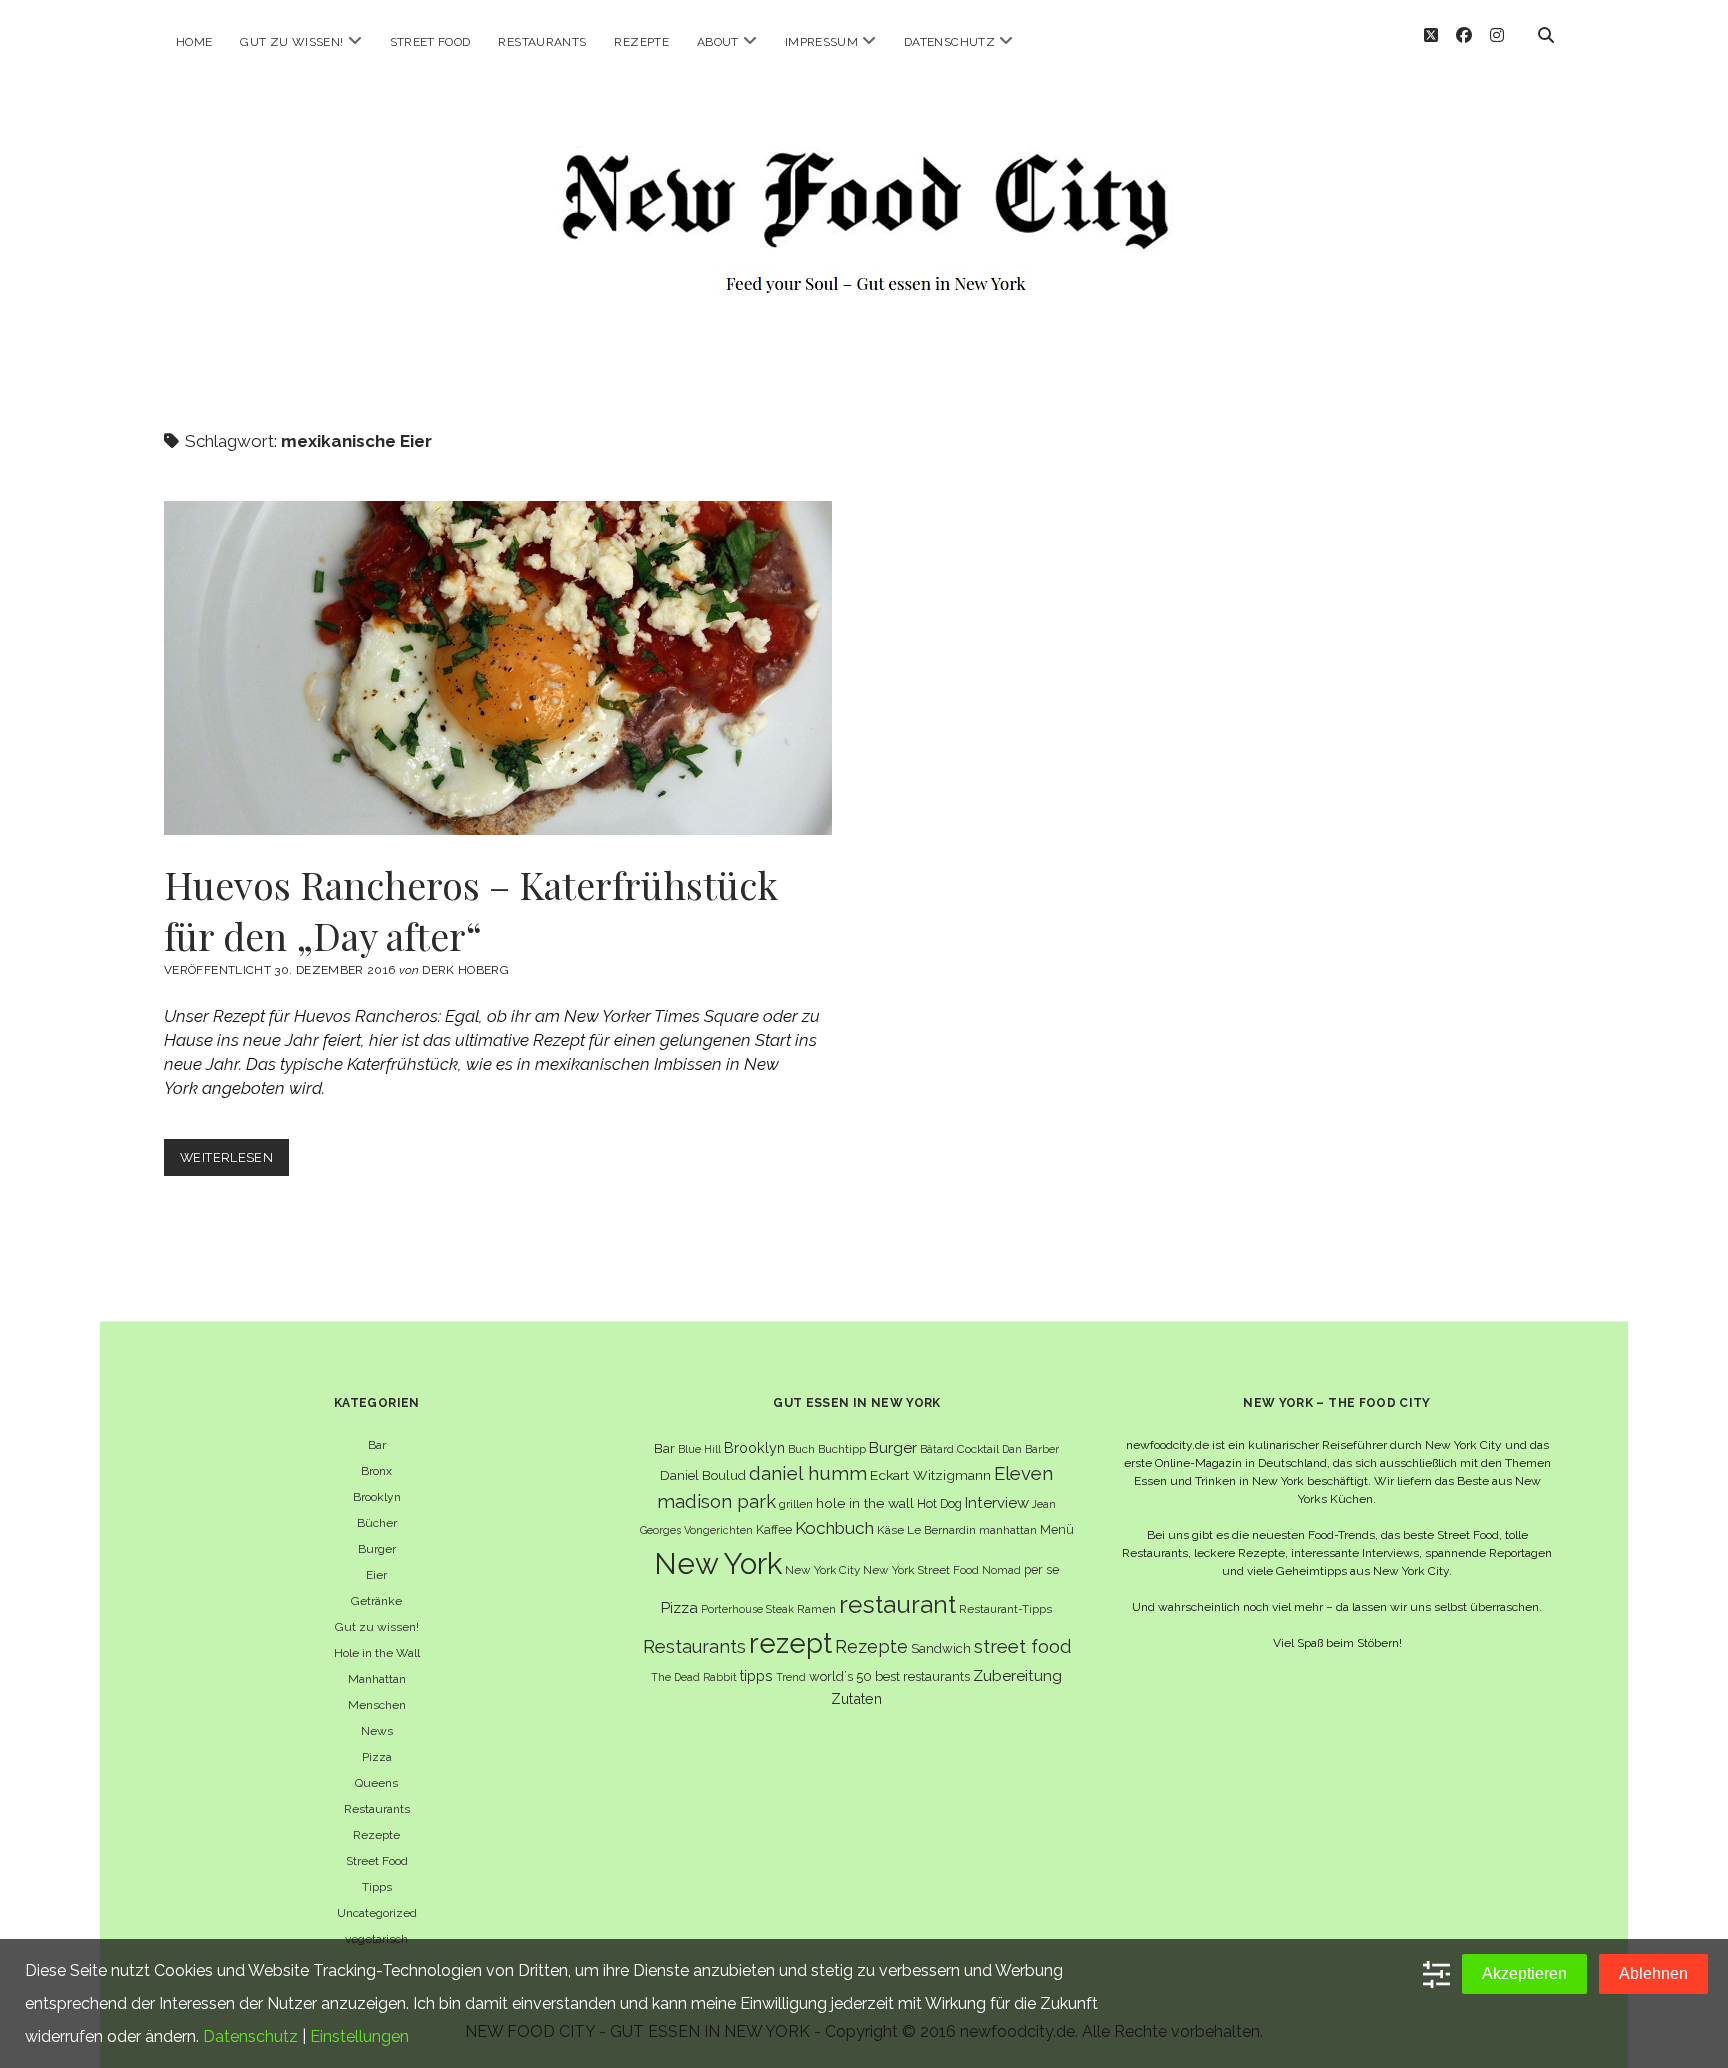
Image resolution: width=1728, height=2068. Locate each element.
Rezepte (641, 42)
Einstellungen (359, 2036)
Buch (801, 1449)
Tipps (377, 1887)
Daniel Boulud (703, 1475)
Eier (376, 1575)
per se (1041, 1569)
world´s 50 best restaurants (889, 1676)
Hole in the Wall (377, 1653)
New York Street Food (921, 1570)
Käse (890, 1530)
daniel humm (808, 1473)
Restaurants (542, 42)
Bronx (376, 1471)
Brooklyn (377, 1497)
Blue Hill (699, 1449)
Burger (377, 1549)
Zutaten (856, 1698)
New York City (822, 1570)
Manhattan (377, 1679)
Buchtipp (842, 1449)
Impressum (821, 42)
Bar (377, 1445)
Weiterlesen (234, 1162)
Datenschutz (949, 42)
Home (194, 42)
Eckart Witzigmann (930, 1475)
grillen (796, 1504)
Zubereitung (1017, 1675)
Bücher (377, 1523)
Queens (376, 1783)
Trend (791, 1677)
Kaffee (774, 1529)
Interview (997, 1503)
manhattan (1008, 1530)
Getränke (376, 1601)
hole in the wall (865, 1503)
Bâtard (937, 1449)
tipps (756, 1675)
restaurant (897, 1604)
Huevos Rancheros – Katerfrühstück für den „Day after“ (498, 668)
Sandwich (941, 1648)
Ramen (816, 1609)
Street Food (430, 42)
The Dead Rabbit (694, 1677)
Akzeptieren (1524, 1973)
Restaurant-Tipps (1005, 1609)
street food (1022, 1646)
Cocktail (978, 1449)
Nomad (1001, 1570)
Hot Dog (939, 1503)
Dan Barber (1030, 1449)
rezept (790, 1643)
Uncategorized (377, 1913)
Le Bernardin (941, 1530)
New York (718, 1563)
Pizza (377, 1757)
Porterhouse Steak (747, 1609)
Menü (1057, 1529)
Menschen (377, 1705)
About (718, 42)
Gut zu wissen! (291, 42)
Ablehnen (1653, 1973)
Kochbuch (834, 1528)
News (377, 1731)
